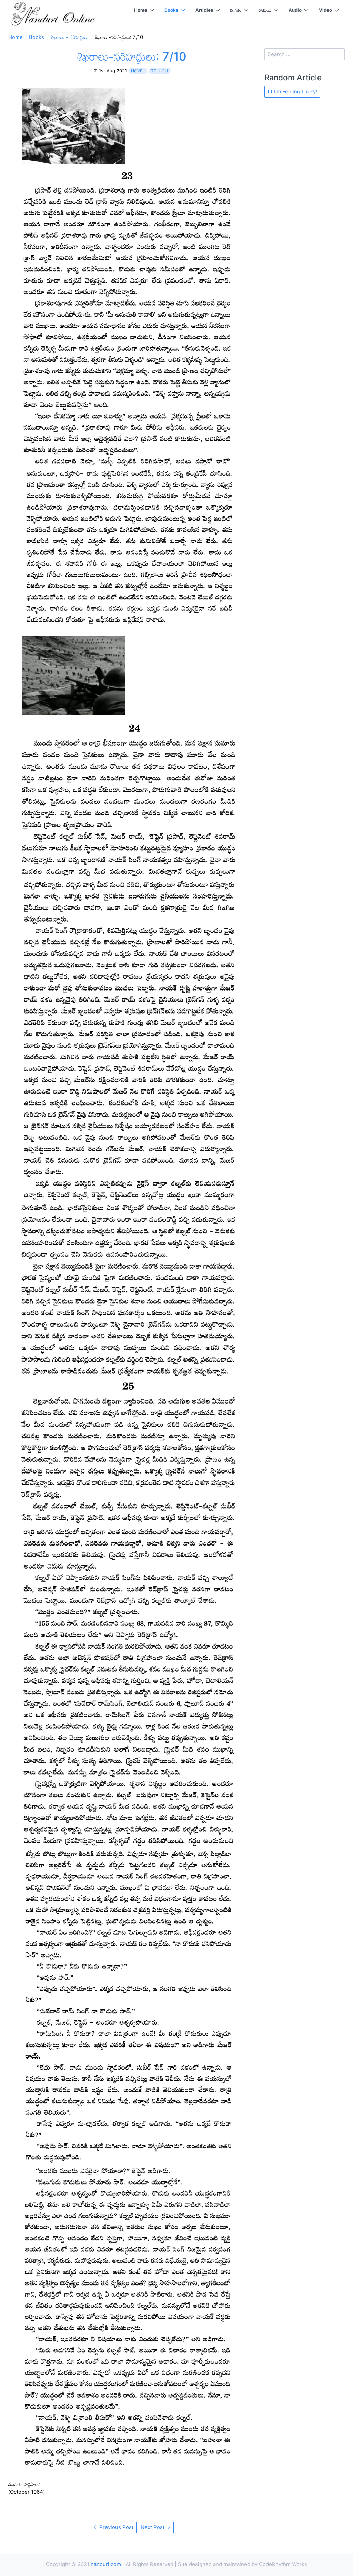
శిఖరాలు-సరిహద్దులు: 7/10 (132, 56)
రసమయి (265, 10)
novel (138, 71)
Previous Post (116, 2527)
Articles (204, 10)
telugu (159, 71)
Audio (295, 10)
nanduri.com (106, 2564)
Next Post (153, 2527)
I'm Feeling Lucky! (295, 91)
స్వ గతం (236, 10)
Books (171, 10)
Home (141, 10)
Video (325, 10)
